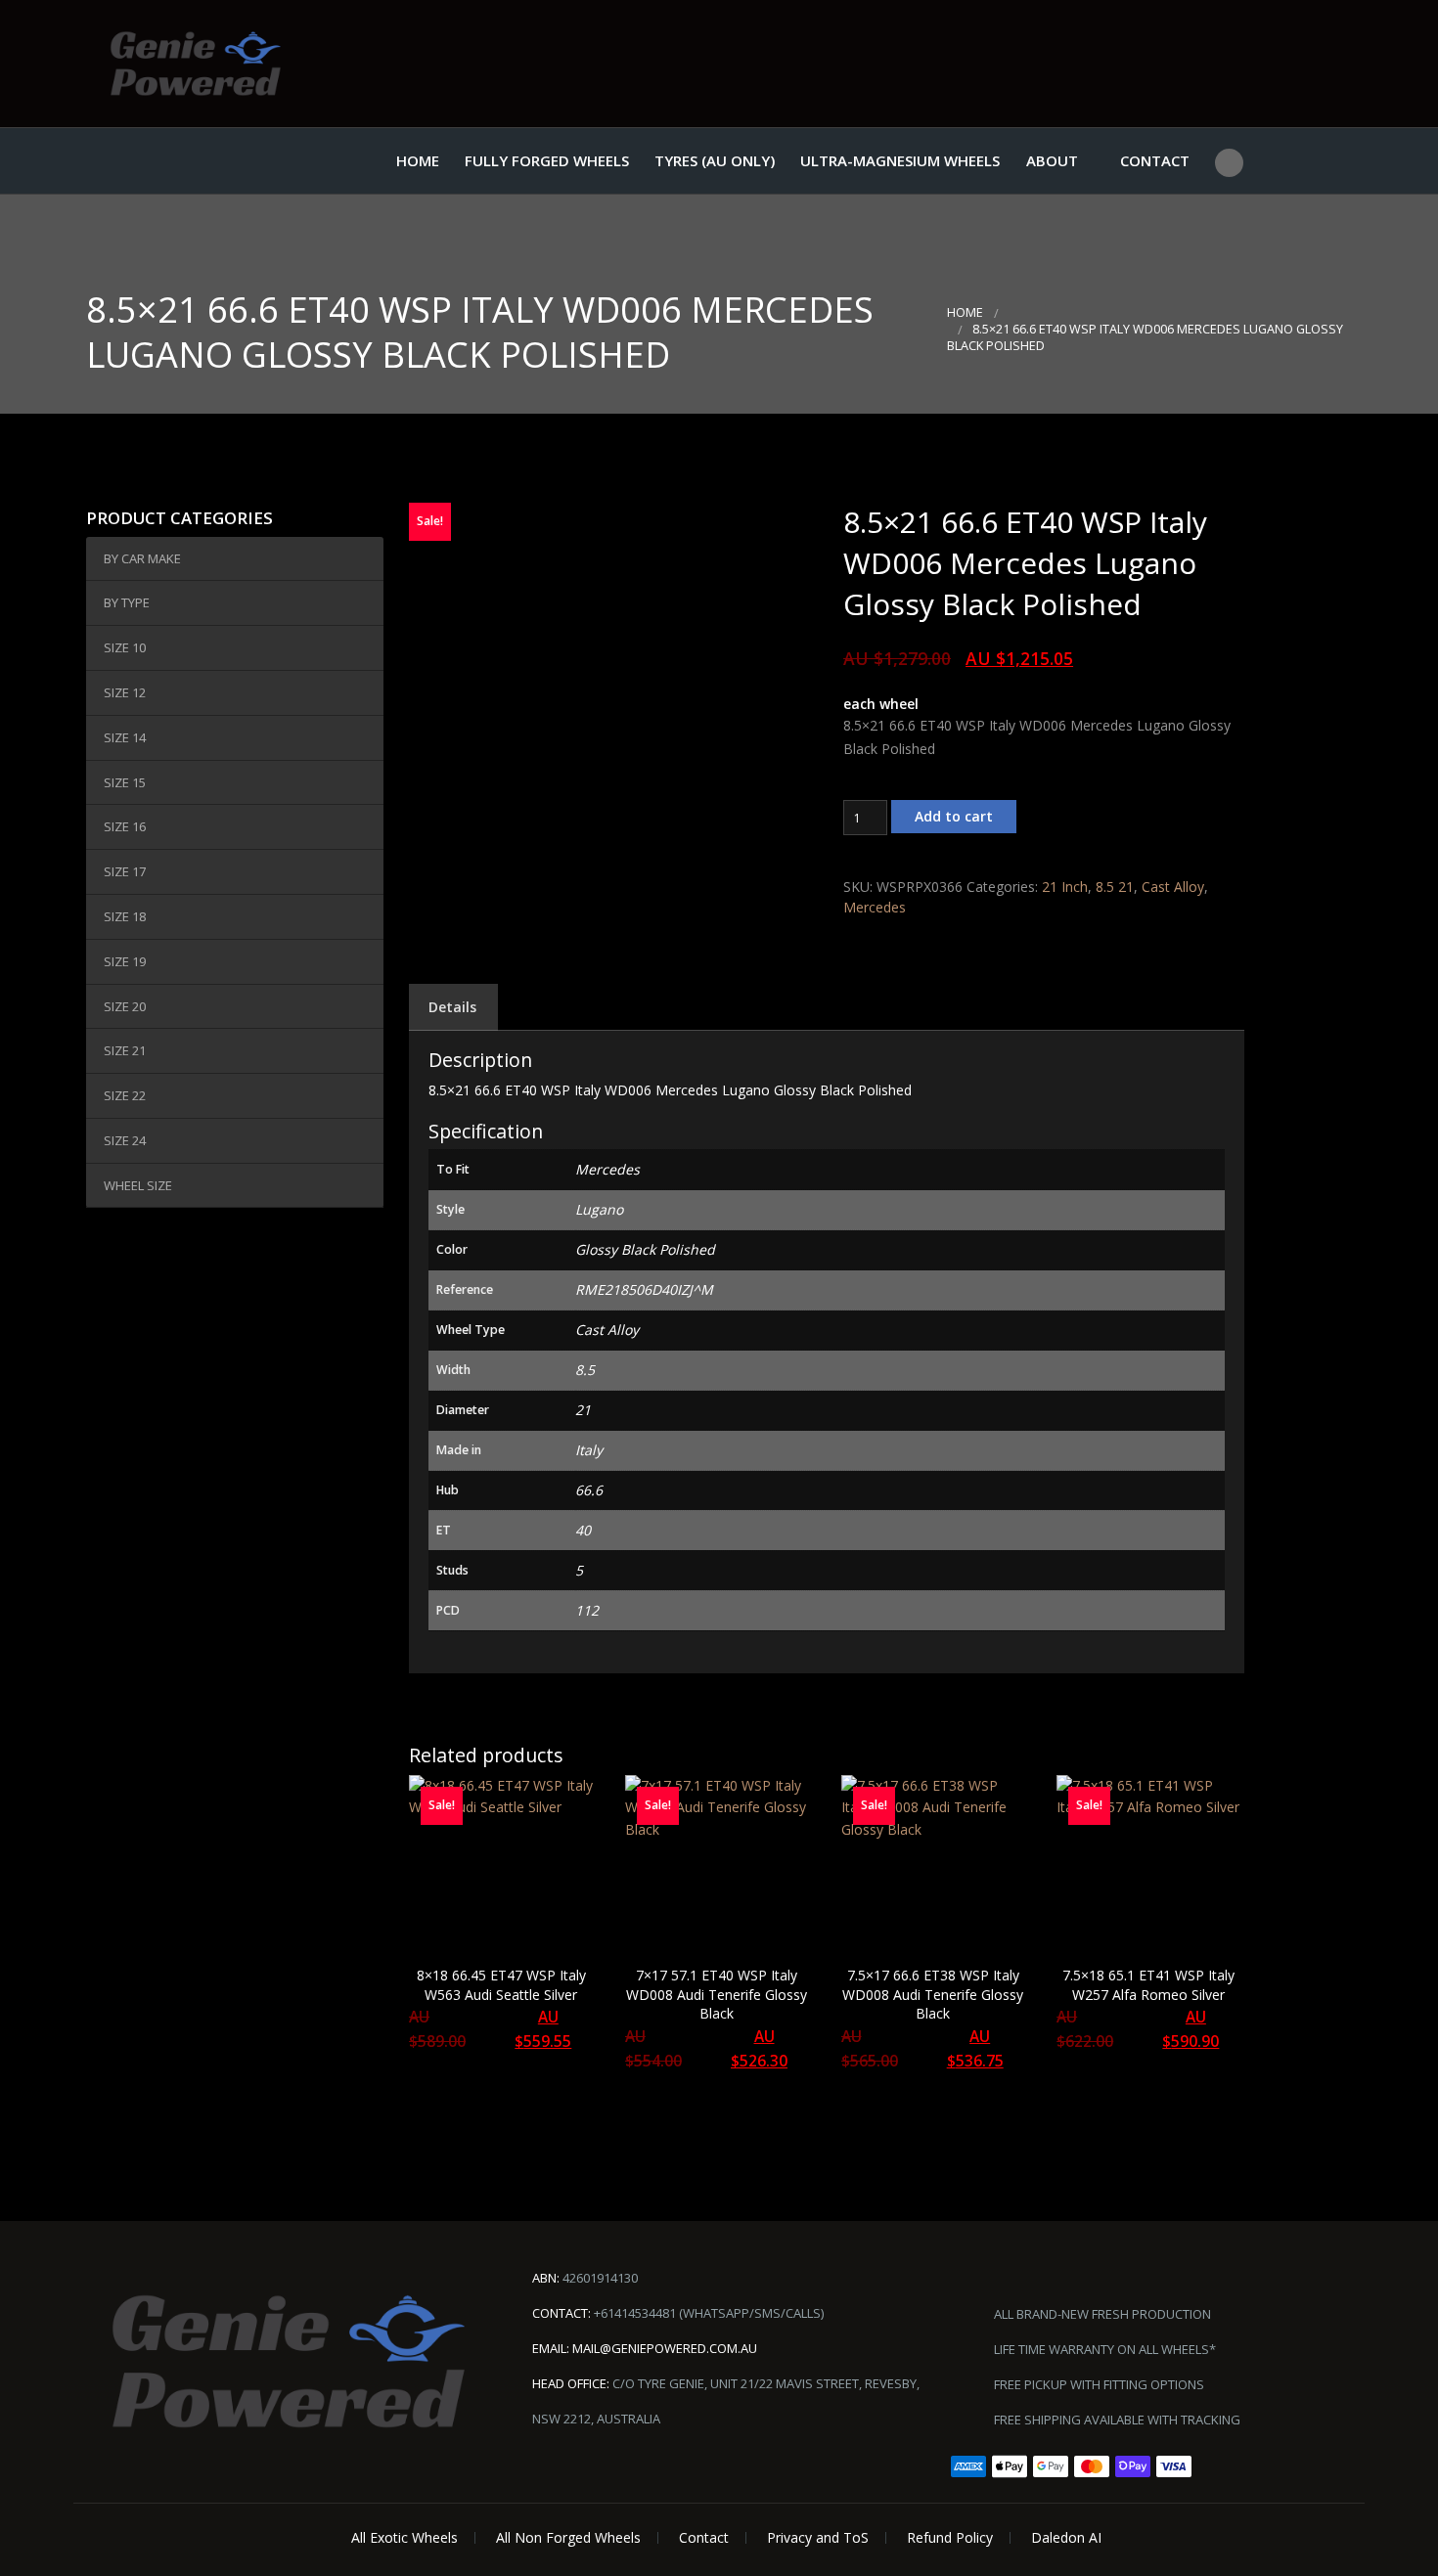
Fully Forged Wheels (547, 160)
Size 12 (125, 692)
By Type (127, 602)
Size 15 (125, 782)
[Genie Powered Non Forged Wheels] (196, 64)
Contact (1155, 160)
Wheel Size (138, 1185)
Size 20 (125, 1006)
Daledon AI (1066, 2537)
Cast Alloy (1173, 887)
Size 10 (125, 647)
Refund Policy (950, 2537)
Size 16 (125, 826)
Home (418, 160)
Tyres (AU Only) (715, 160)
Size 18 (125, 916)
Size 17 (125, 871)
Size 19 (125, 961)
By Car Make (142, 558)
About (1052, 160)
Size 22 (125, 1095)
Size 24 (125, 1140)
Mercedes (875, 907)
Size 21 (125, 1050)
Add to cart (954, 816)
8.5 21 (1115, 887)
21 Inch (1065, 887)
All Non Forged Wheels (568, 2537)
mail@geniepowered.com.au (665, 2348)
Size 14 (125, 737)
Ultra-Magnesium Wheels (900, 160)
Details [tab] (452, 1007)
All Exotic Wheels (404, 2537)
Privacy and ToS (818, 2537)
